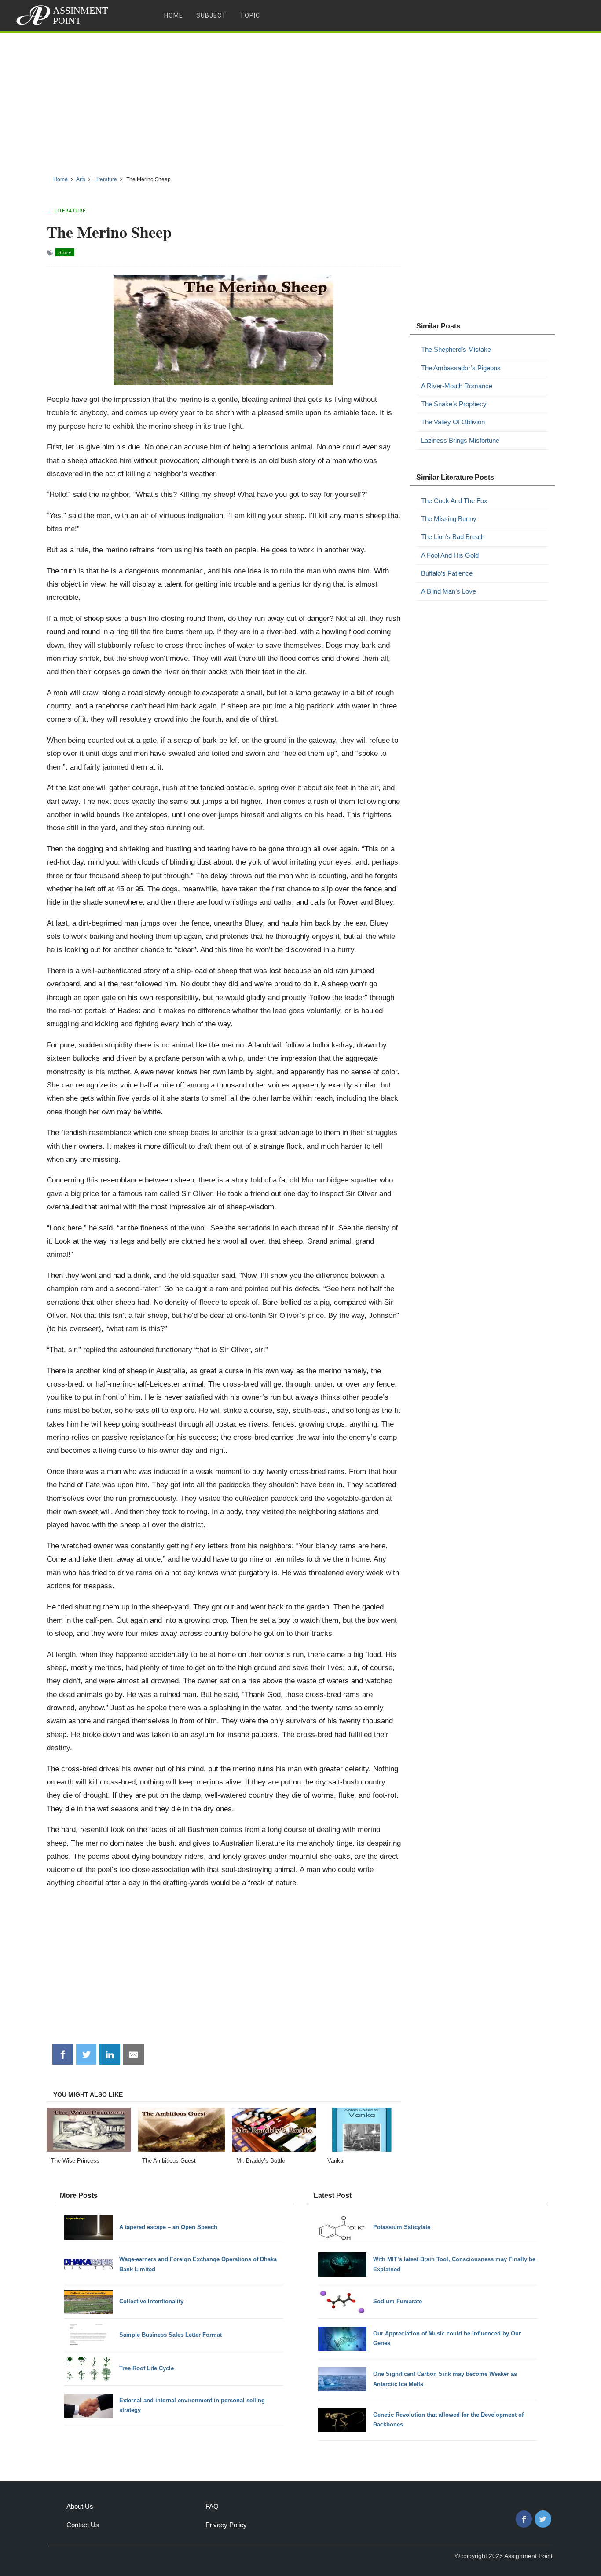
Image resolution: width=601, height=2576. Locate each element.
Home (174, 15)
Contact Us (83, 2525)
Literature (70, 210)
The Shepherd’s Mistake (456, 349)
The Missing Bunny (449, 519)
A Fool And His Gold (450, 555)
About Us (80, 2506)
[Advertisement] (300, 101)
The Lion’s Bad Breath (453, 537)
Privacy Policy (226, 2525)
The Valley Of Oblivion (453, 422)
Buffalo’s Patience (447, 573)
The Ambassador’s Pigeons (461, 368)
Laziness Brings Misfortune (460, 440)
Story (65, 252)
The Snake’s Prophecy (454, 404)
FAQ (212, 2506)
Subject (211, 15)
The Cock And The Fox (454, 501)
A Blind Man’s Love (449, 591)
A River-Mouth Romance (457, 386)
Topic (250, 15)
